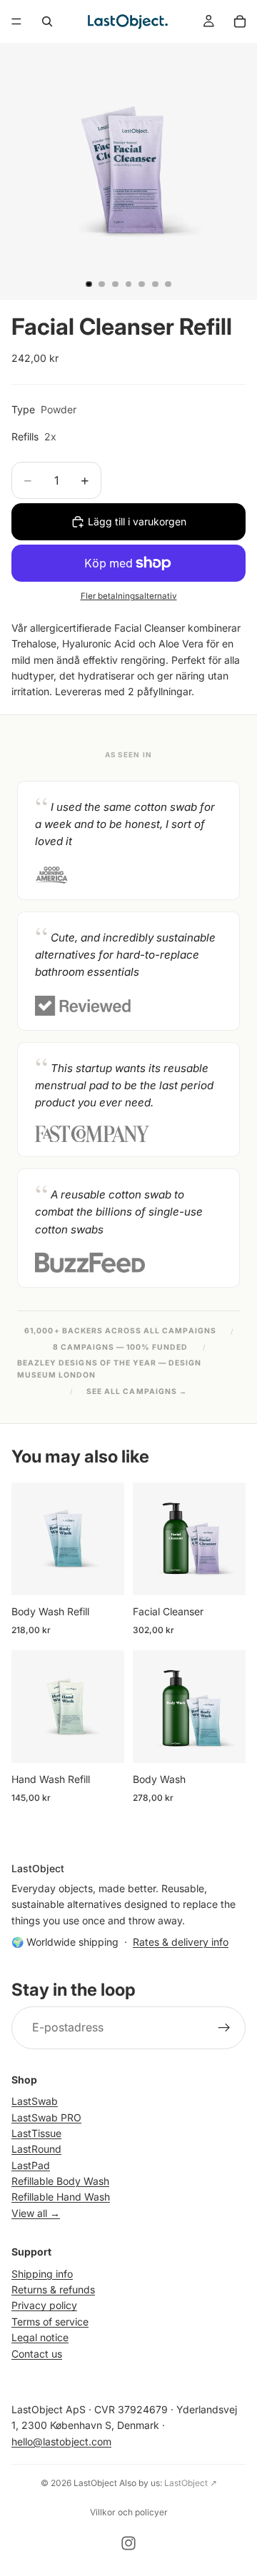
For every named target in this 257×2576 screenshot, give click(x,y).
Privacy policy (44, 2305)
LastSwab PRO (46, 2117)
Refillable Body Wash (60, 2181)
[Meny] (16, 21)
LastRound (36, 2149)
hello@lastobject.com (61, 2441)
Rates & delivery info (181, 1942)
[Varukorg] (240, 21)
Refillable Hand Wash (61, 2197)
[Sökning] (47, 21)
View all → (36, 2213)
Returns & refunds (53, 2289)
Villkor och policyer (129, 2512)
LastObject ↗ (191, 2483)
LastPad (31, 2165)
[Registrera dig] (224, 2028)
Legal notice (40, 2337)
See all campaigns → (137, 1391)
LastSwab (35, 2101)
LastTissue (36, 2133)
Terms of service (50, 2322)
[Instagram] (128, 2543)
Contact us (37, 2354)
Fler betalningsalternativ (129, 596)
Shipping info (42, 2274)
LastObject (95, 2483)
